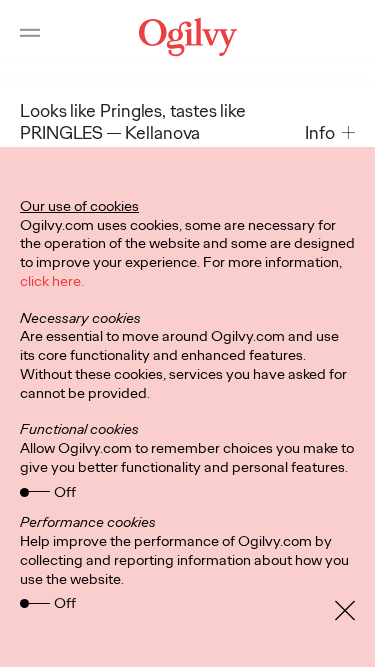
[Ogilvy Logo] (187, 37)
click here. (52, 281)
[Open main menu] (30, 37)
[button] (330, 133)
